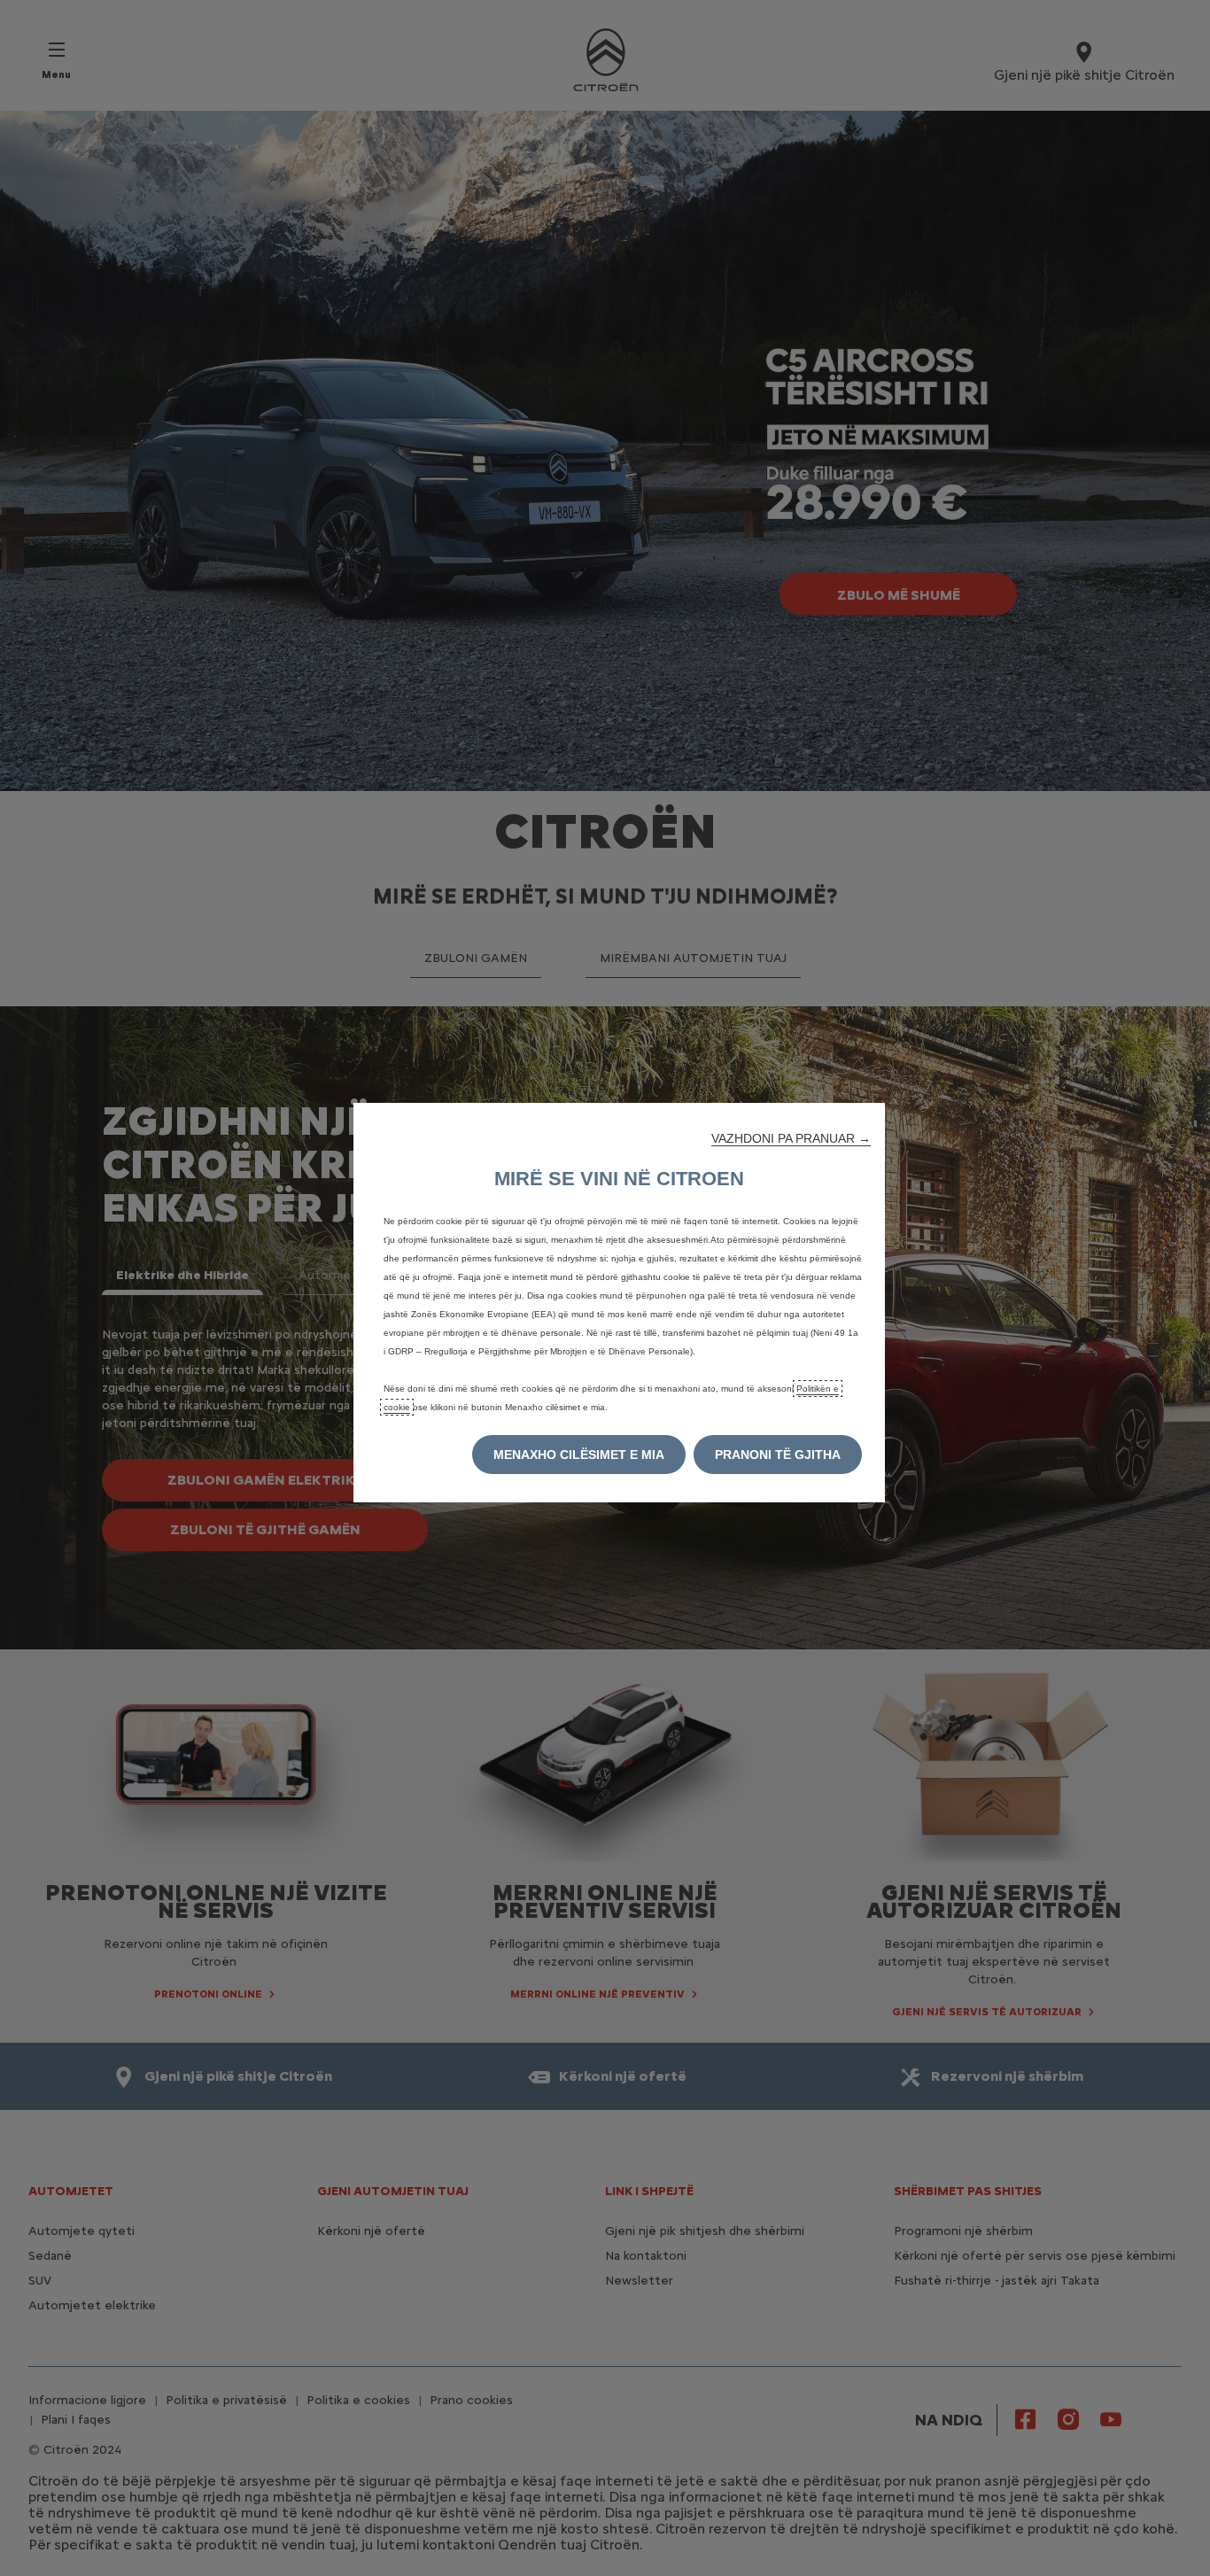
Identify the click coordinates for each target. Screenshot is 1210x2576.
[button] (791, 1138)
